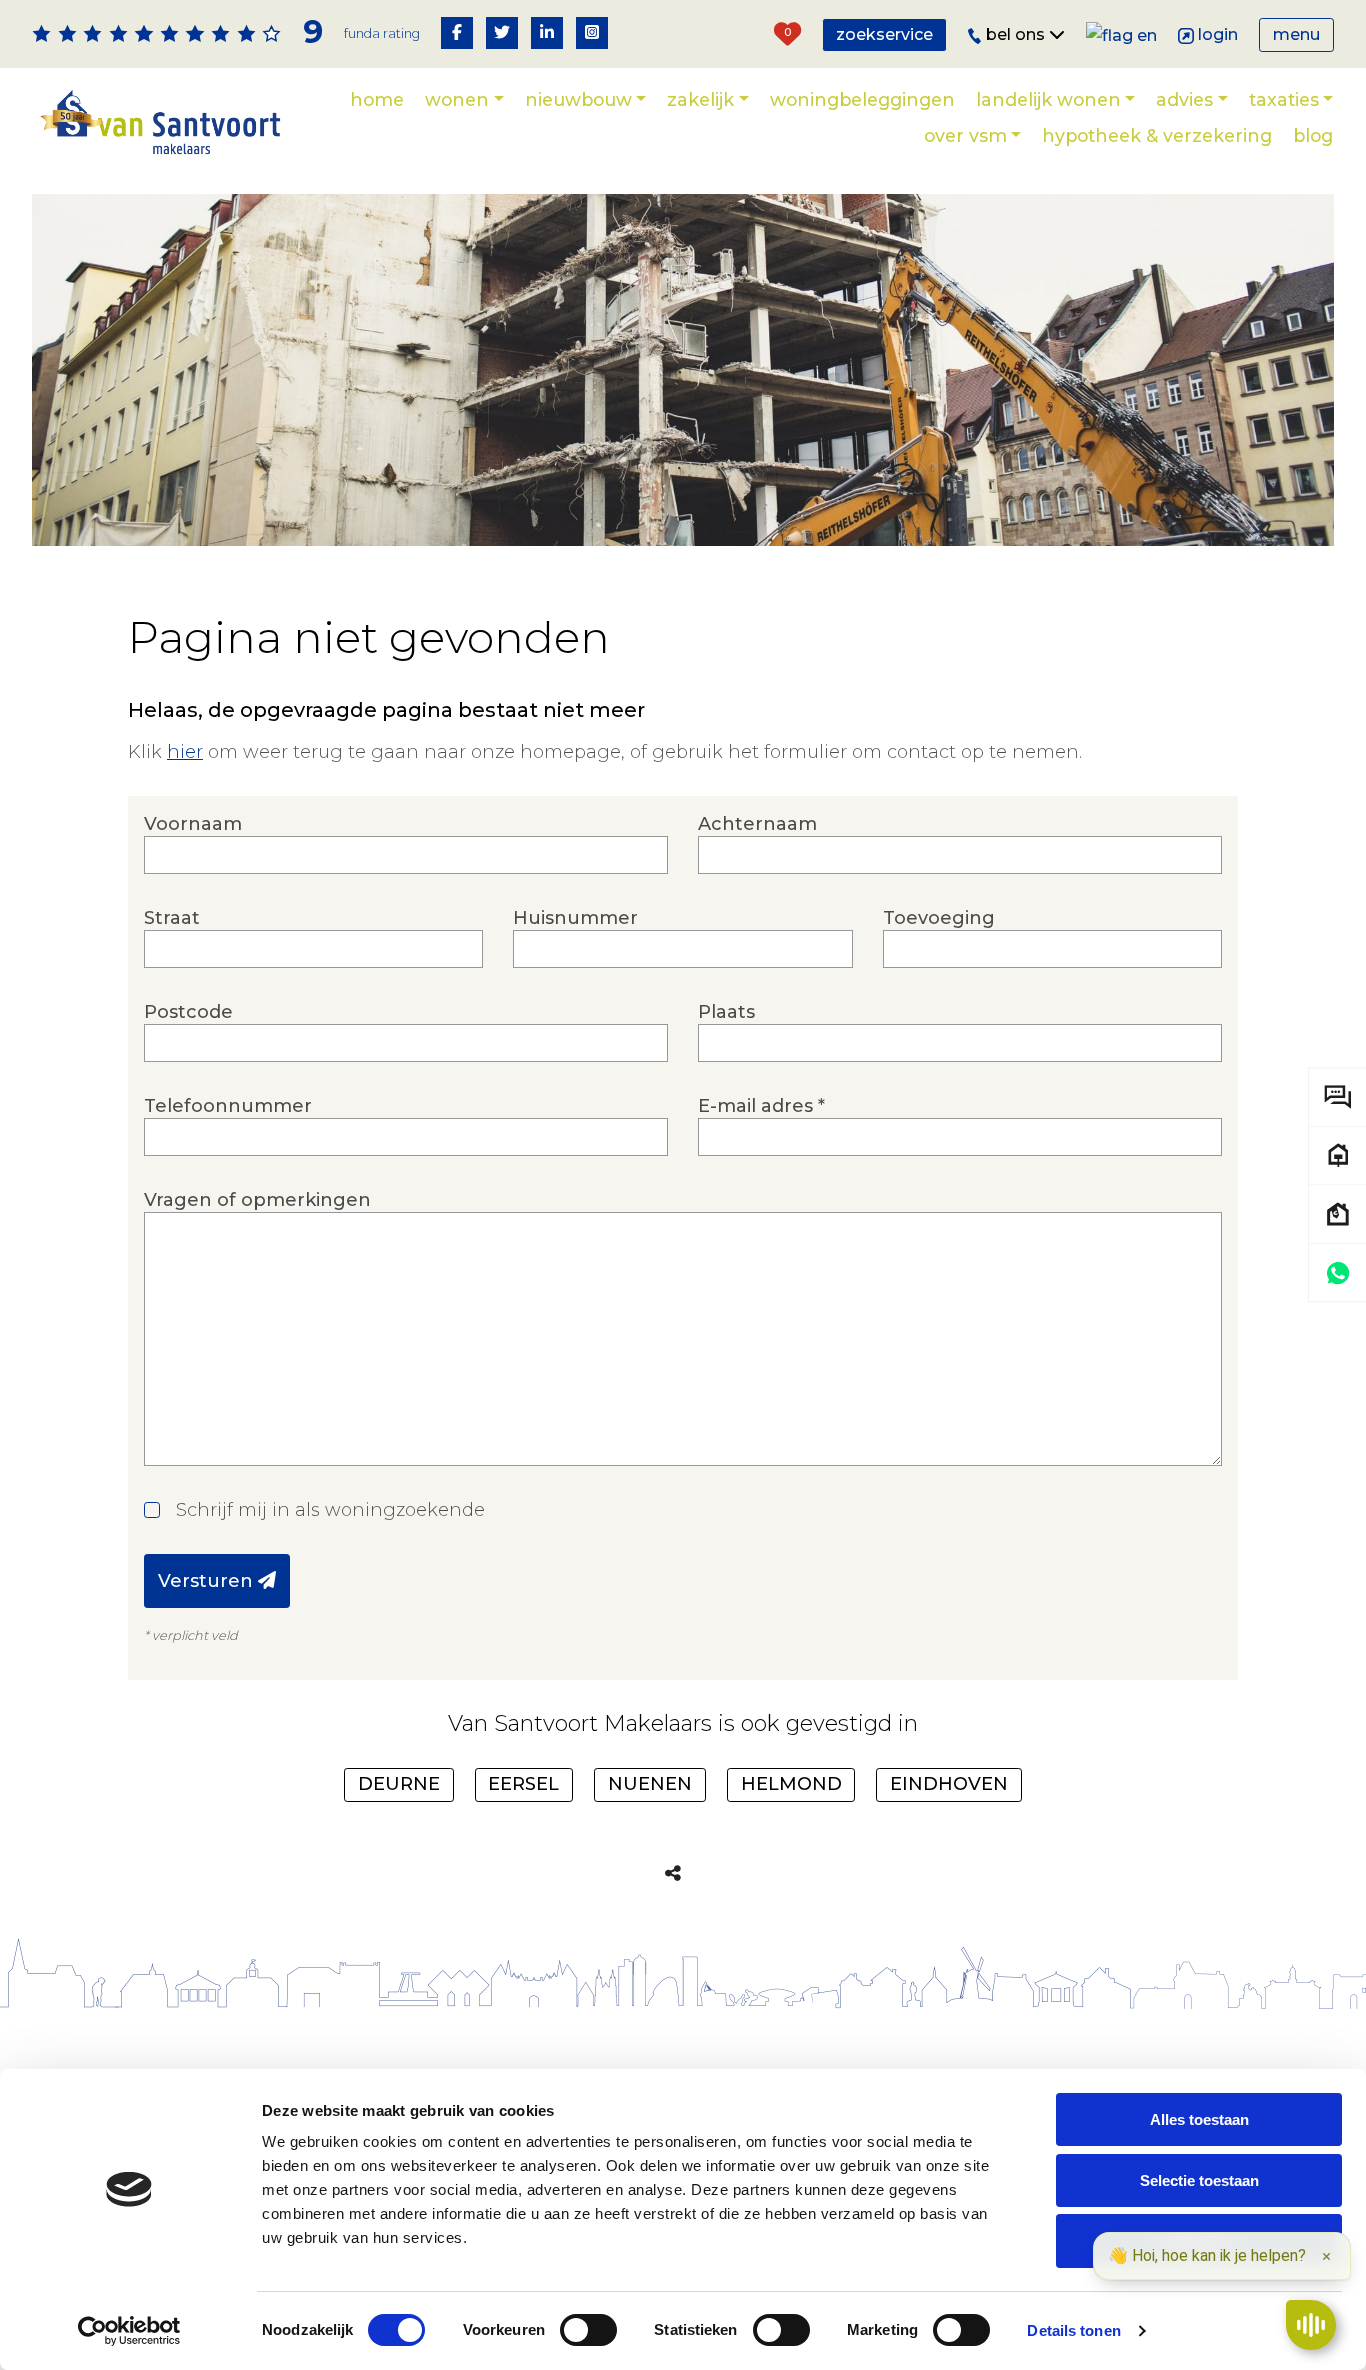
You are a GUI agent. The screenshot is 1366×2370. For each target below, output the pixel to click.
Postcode (188, 1012)
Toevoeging (939, 918)
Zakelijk (700, 99)
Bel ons (1017, 34)
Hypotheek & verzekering (1157, 135)
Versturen (208, 1581)
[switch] (588, 2330)
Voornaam (193, 824)
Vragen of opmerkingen (257, 1200)
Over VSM (965, 135)
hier (185, 752)
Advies (1184, 99)
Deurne (399, 1784)
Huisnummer (575, 918)
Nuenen (650, 1784)
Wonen (457, 99)
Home (377, 99)
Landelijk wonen (1048, 99)
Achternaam (757, 824)
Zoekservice (884, 34)
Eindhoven (949, 1784)
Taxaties (1284, 99)
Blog (1313, 135)
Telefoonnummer (228, 1106)
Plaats (726, 1012)
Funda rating (382, 33)
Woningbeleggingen (862, 99)
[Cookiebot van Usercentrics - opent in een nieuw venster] (129, 2331)
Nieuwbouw (578, 99)
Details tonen (1073, 2330)
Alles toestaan (1199, 2119)
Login (1218, 34)
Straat (172, 918)
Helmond (791, 1784)
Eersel (523, 1784)
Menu (1296, 34)
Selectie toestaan (1199, 2180)
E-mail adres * (761, 1106)
